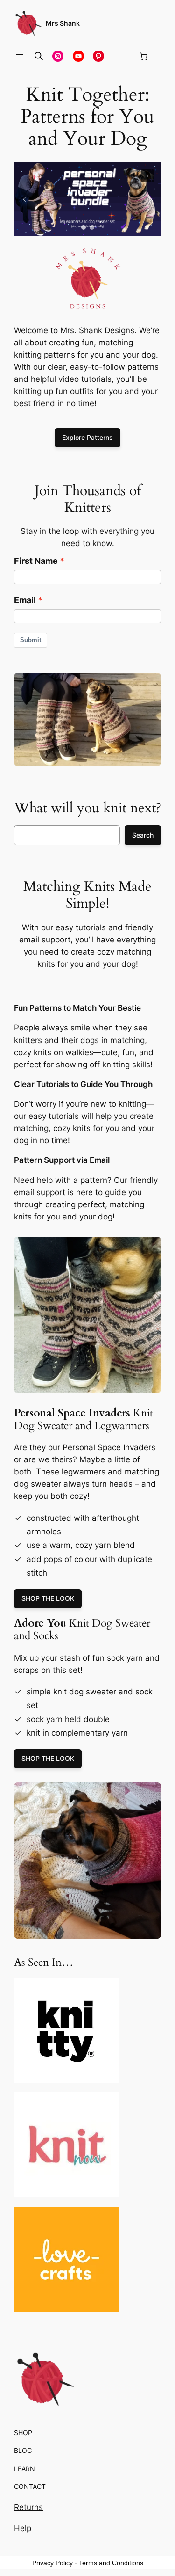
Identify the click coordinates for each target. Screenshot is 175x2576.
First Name (36, 561)
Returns (28, 2507)
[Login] (121, 56)
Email (25, 600)
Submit (31, 640)
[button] (87, 199)
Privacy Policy (52, 2563)
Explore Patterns (87, 437)
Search (143, 835)
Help (23, 2528)
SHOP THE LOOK (48, 1598)
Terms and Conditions (111, 2563)
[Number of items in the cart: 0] (143, 56)
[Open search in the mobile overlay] (39, 56)
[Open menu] (20, 56)
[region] (87, 199)
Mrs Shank (63, 23)
